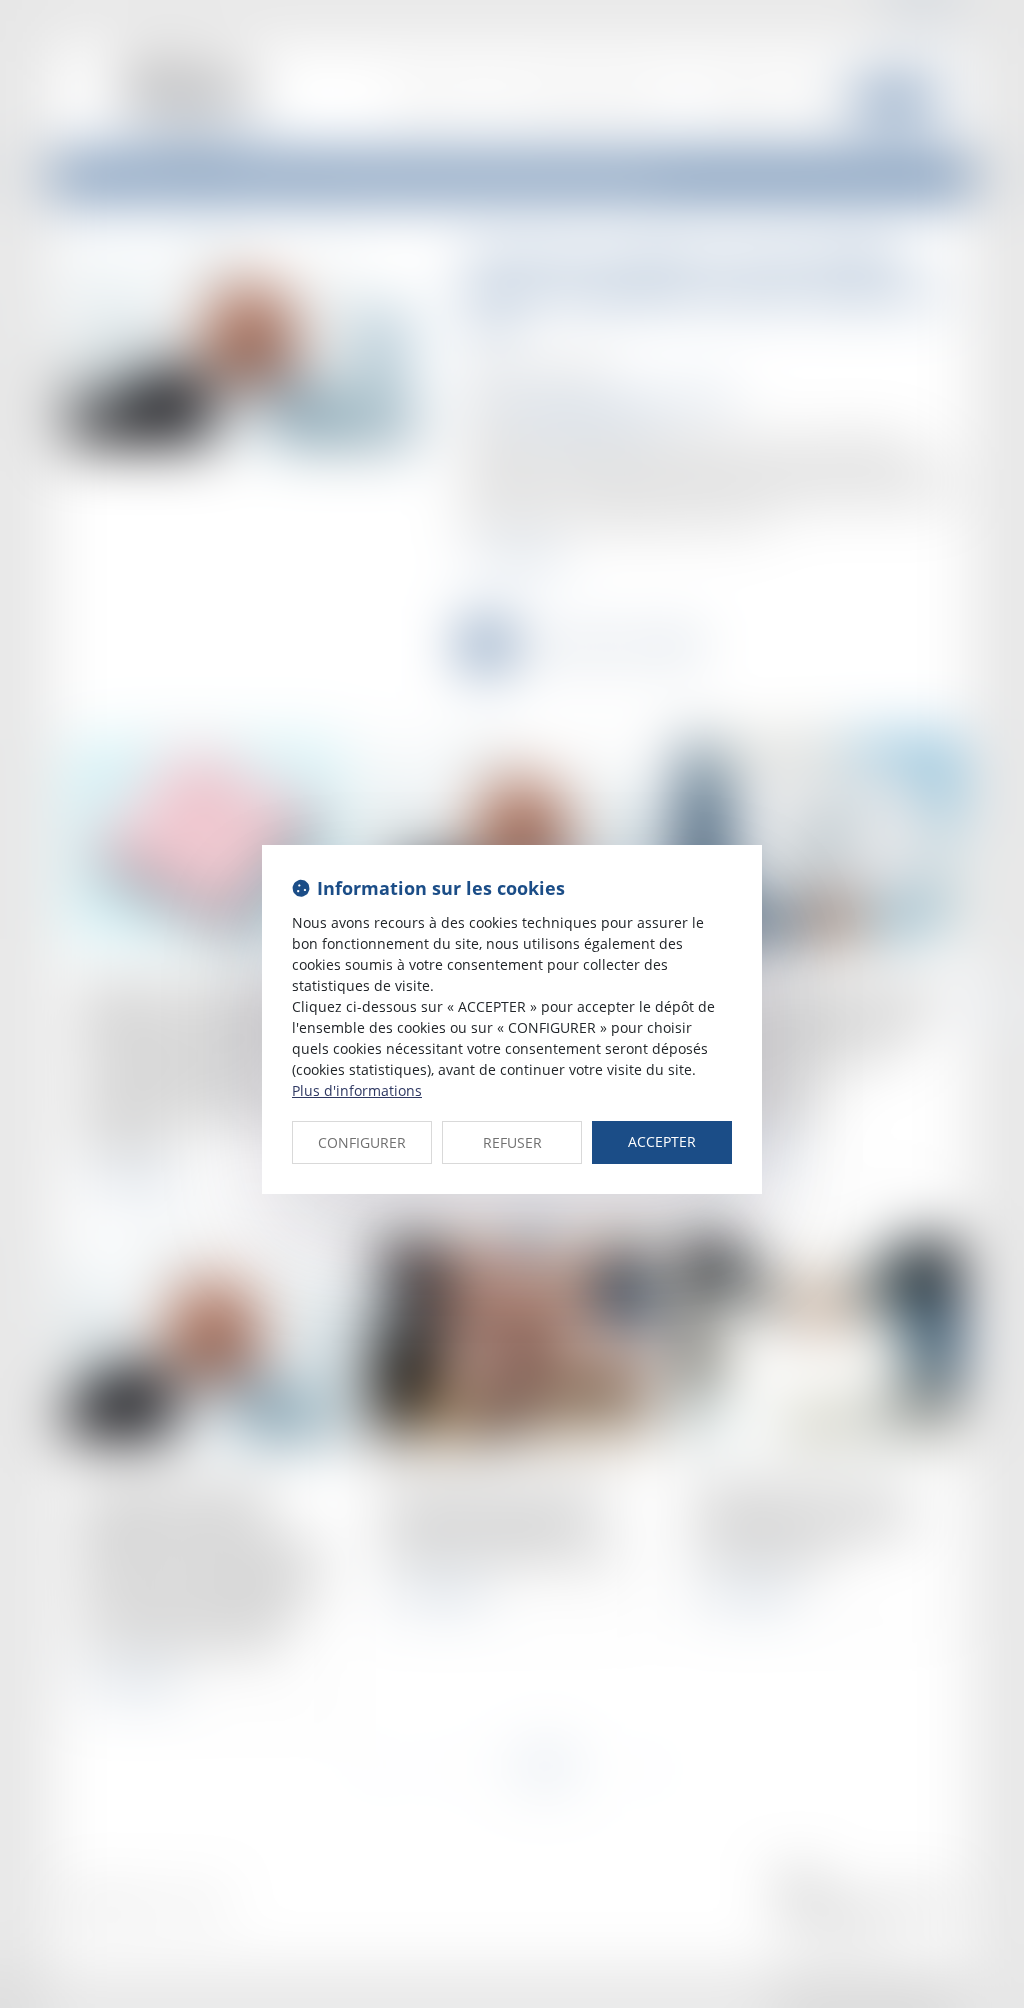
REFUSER (512, 1142)
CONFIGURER (362, 1142)
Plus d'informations (357, 1090)
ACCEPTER (662, 1141)
